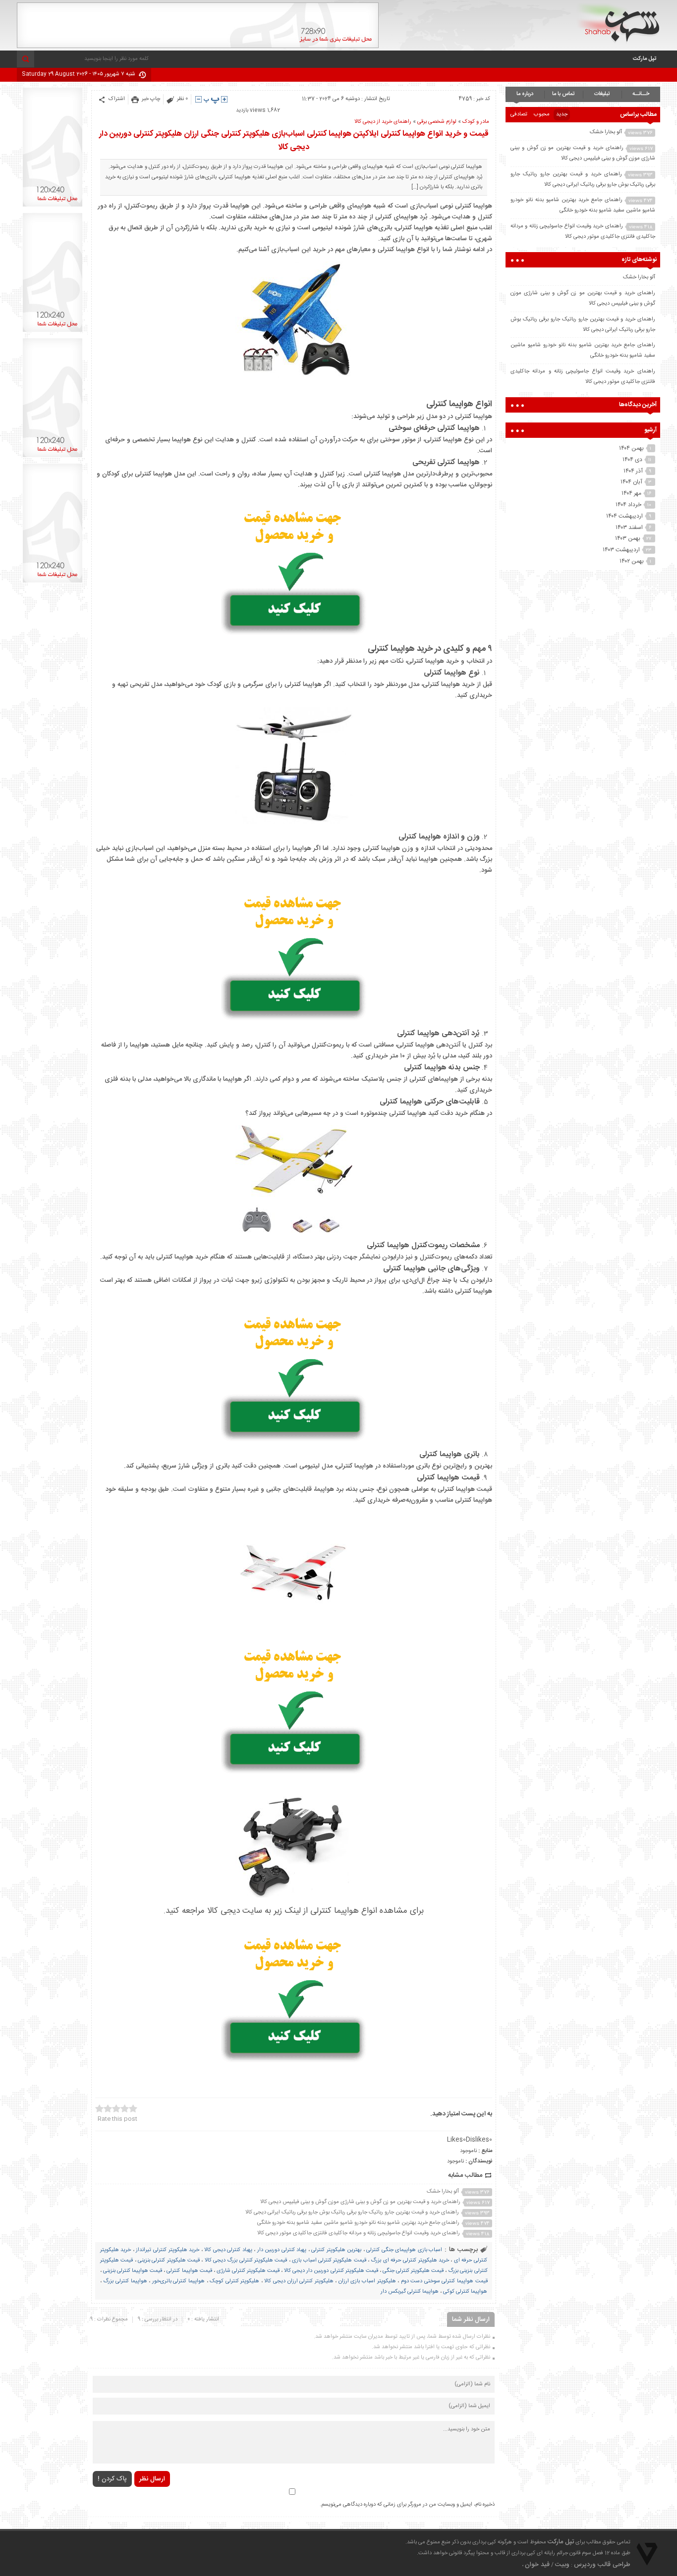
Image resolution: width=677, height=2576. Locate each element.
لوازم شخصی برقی (437, 122)
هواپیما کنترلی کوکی (465, 2292)
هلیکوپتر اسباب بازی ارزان (367, 2281)
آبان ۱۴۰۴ (631, 482)
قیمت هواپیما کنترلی (189, 2271)
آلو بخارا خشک (443, 2192)
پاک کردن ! (112, 2479)
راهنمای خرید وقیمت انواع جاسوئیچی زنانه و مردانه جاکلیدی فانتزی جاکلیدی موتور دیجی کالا (359, 2233)
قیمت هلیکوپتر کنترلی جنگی (413, 2271)
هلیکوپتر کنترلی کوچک (234, 2281)
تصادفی (519, 114)
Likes (456, 2140)
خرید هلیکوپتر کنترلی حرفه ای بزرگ (410, 2261)
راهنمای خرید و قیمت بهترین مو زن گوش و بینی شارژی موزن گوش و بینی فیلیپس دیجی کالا (360, 2202)
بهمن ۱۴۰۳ (628, 538)
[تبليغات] (53, 207)
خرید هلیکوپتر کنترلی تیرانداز (168, 2250)
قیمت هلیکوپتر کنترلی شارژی (248, 2271)
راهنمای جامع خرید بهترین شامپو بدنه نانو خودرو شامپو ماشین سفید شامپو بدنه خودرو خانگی (358, 2223)
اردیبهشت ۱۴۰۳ (621, 550)
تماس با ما (564, 94)
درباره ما (525, 94)
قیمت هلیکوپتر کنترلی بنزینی (169, 2261)
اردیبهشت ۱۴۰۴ (624, 516)
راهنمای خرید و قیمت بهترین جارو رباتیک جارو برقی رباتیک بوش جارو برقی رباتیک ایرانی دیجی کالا (352, 2212)
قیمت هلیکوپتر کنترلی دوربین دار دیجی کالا (331, 2271)
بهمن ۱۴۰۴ (631, 448)
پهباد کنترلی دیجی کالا (228, 2250)
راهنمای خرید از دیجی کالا (383, 122)
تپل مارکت (645, 59)
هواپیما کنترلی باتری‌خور (178, 2281)
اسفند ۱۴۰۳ (629, 527)
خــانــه (641, 94)
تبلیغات (602, 94)
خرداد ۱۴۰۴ (628, 505)
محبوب (542, 114)
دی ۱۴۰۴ (632, 460)
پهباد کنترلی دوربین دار (282, 2250)
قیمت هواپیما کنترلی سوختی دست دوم (444, 2281)
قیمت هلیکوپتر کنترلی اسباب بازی (329, 2261)
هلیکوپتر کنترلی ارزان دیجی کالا (299, 2281)
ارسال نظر (152, 2479)
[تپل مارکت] (618, 23)
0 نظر (182, 99)
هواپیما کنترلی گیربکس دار (410, 2292)
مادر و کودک (476, 122)
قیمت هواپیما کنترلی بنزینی (133, 2271)
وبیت (562, 2565)
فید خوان (537, 2565)
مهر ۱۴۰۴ (631, 493)
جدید (562, 114)
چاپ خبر (151, 99)
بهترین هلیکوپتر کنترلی (336, 2250)
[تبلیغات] (198, 47)
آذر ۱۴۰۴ (633, 471)
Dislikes (479, 2140)
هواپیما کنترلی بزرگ (125, 2281)
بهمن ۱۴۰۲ (632, 561)
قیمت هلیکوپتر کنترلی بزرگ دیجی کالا (246, 2261)
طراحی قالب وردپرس (602, 2565)
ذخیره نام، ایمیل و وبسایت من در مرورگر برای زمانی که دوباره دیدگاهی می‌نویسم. (407, 2505)
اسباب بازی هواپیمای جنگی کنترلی (404, 2250)
